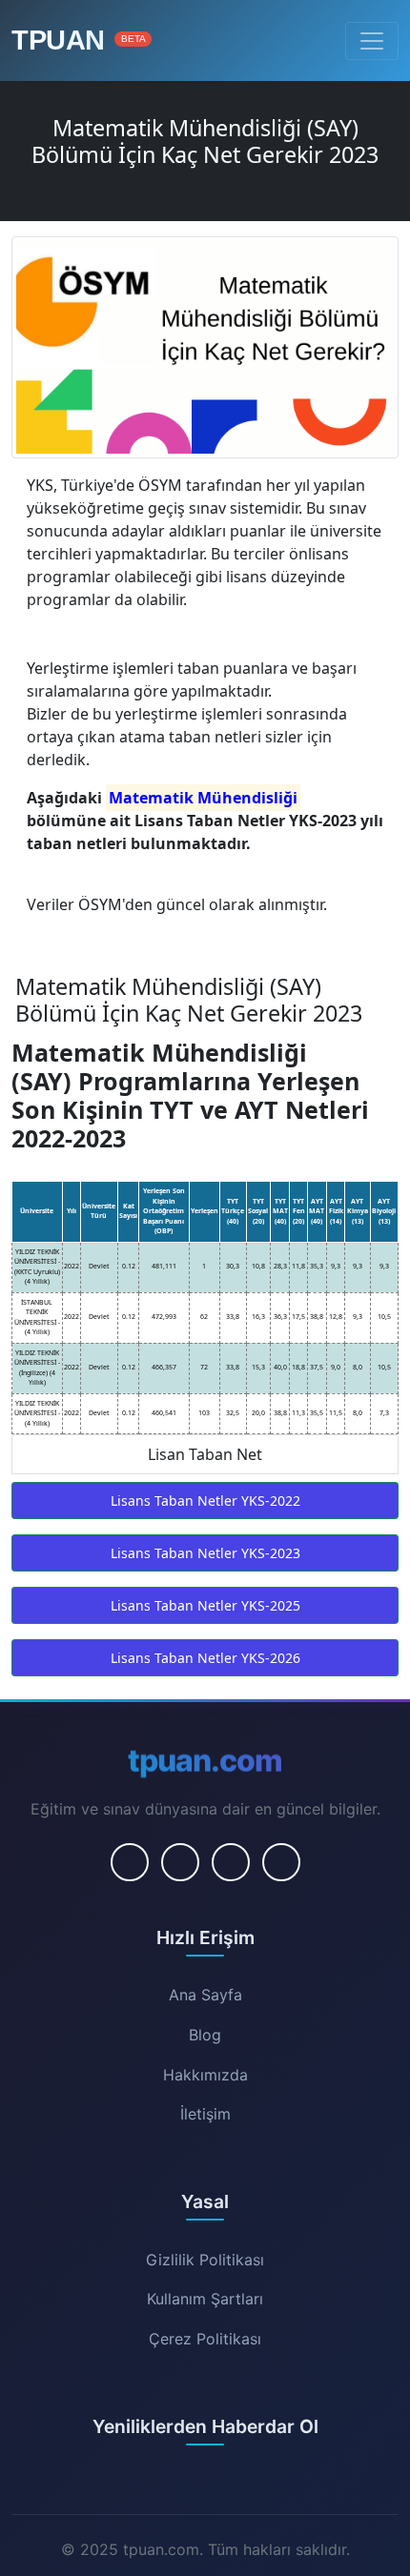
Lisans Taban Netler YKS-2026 (205, 1658)
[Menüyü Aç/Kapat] (372, 41)
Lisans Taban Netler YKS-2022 (205, 1501)
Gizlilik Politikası (205, 2260)
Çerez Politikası (205, 2339)
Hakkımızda (205, 2075)
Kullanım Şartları (205, 2299)
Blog (205, 2035)
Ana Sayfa (205, 1995)
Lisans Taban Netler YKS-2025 (205, 1605)
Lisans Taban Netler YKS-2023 (205, 1553)
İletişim (205, 2114)
